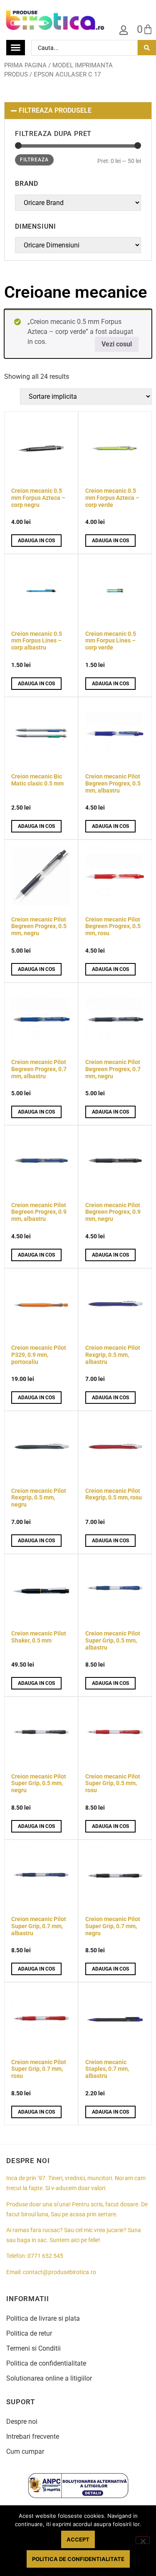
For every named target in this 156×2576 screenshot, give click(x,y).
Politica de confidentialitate (46, 2363)
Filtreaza (34, 160)
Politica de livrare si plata (43, 2318)
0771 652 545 (45, 2256)
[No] (143, 2540)
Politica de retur (29, 2333)
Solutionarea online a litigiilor (49, 2378)
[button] (78, 111)
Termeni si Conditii (33, 2348)
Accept (78, 2539)
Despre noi (22, 2422)
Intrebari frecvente (33, 2436)
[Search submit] (147, 48)
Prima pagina (25, 65)
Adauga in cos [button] (36, 541)
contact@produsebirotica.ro (59, 2272)
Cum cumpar (25, 2451)
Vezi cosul (117, 344)
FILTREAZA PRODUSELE (55, 110)
